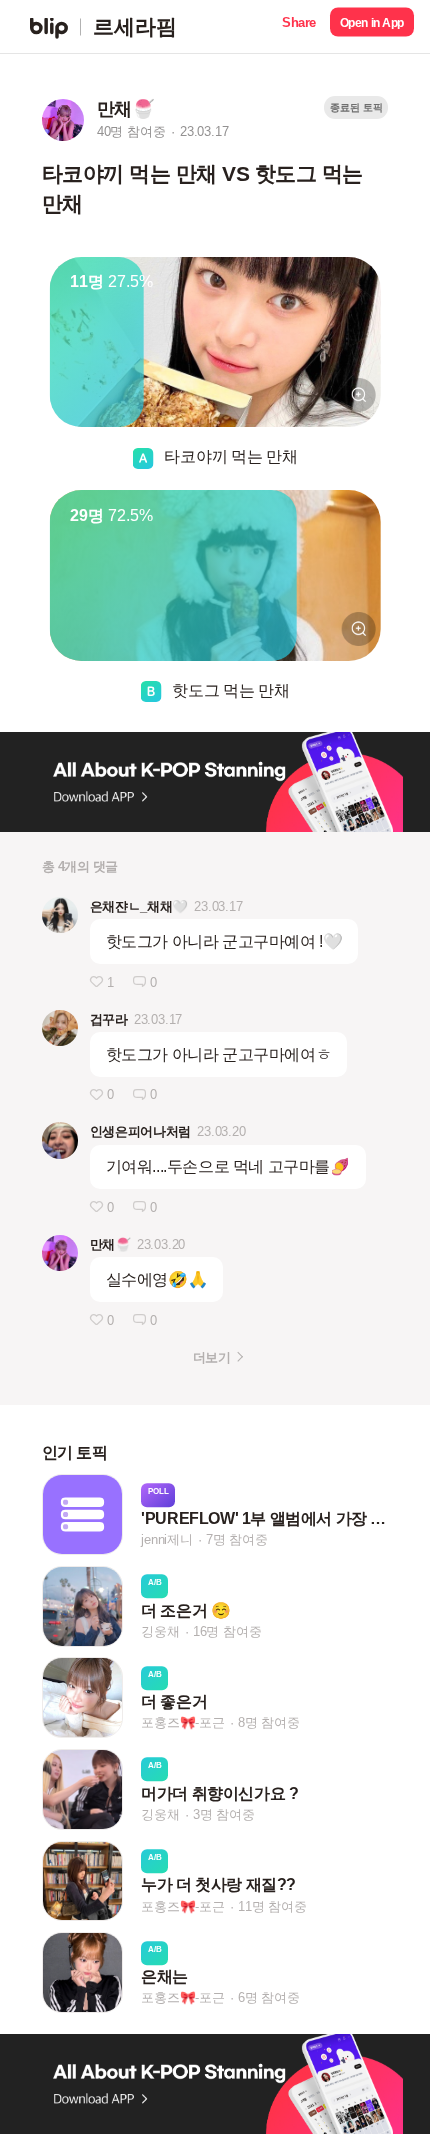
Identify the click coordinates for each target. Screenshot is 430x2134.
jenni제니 (167, 1539)
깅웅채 (160, 1631)
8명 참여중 (269, 1723)
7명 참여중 (237, 1539)
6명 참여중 (269, 1997)
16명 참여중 (227, 1631)
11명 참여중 (272, 1906)
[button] (299, 26)
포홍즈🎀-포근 (183, 1723)
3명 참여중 (224, 1814)
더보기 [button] (211, 1357)
